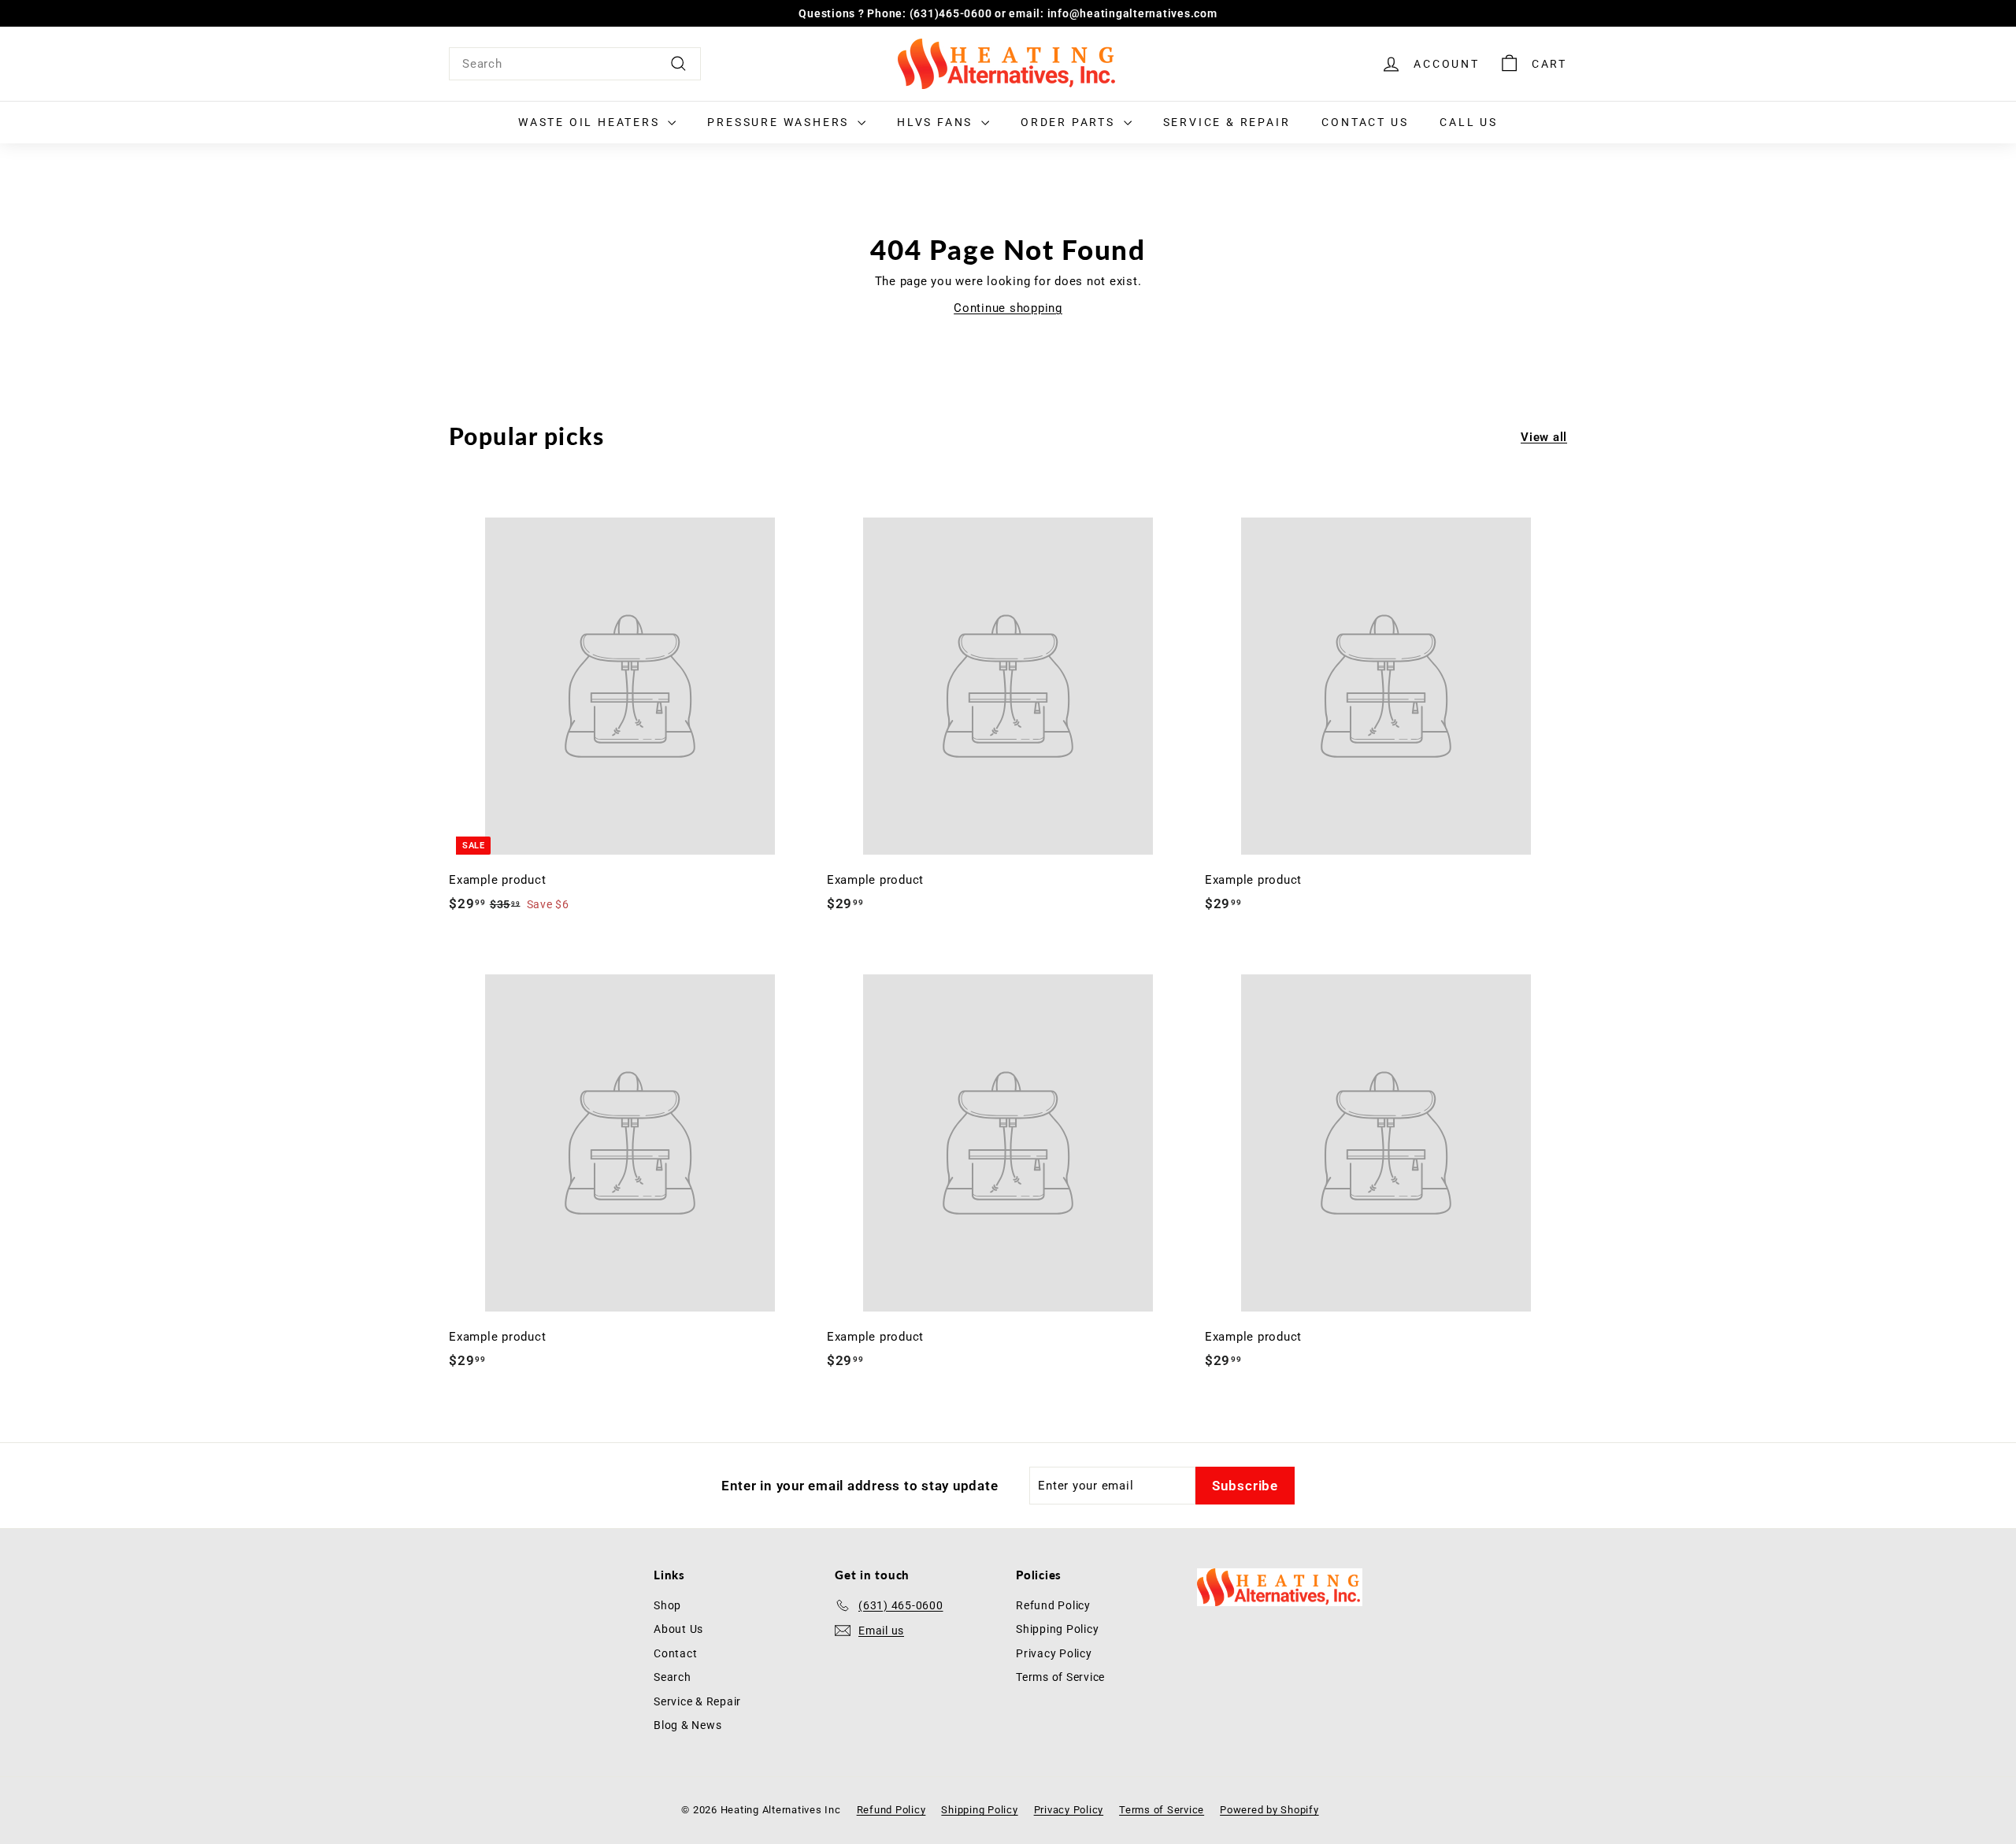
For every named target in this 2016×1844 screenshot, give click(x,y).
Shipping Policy (1057, 1629)
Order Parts (1070, 122)
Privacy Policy (1054, 1653)
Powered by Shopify (1269, 1810)
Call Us (1469, 122)
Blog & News (687, 1725)
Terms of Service (1060, 1677)
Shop (667, 1605)
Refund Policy (1053, 1605)
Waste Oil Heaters (591, 122)
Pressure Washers (780, 122)
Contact (675, 1653)
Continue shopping (1008, 308)
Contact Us (1365, 122)
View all (1544, 437)
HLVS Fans (937, 122)
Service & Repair (1227, 122)
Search (673, 1677)
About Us (678, 1629)
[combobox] (575, 64)
